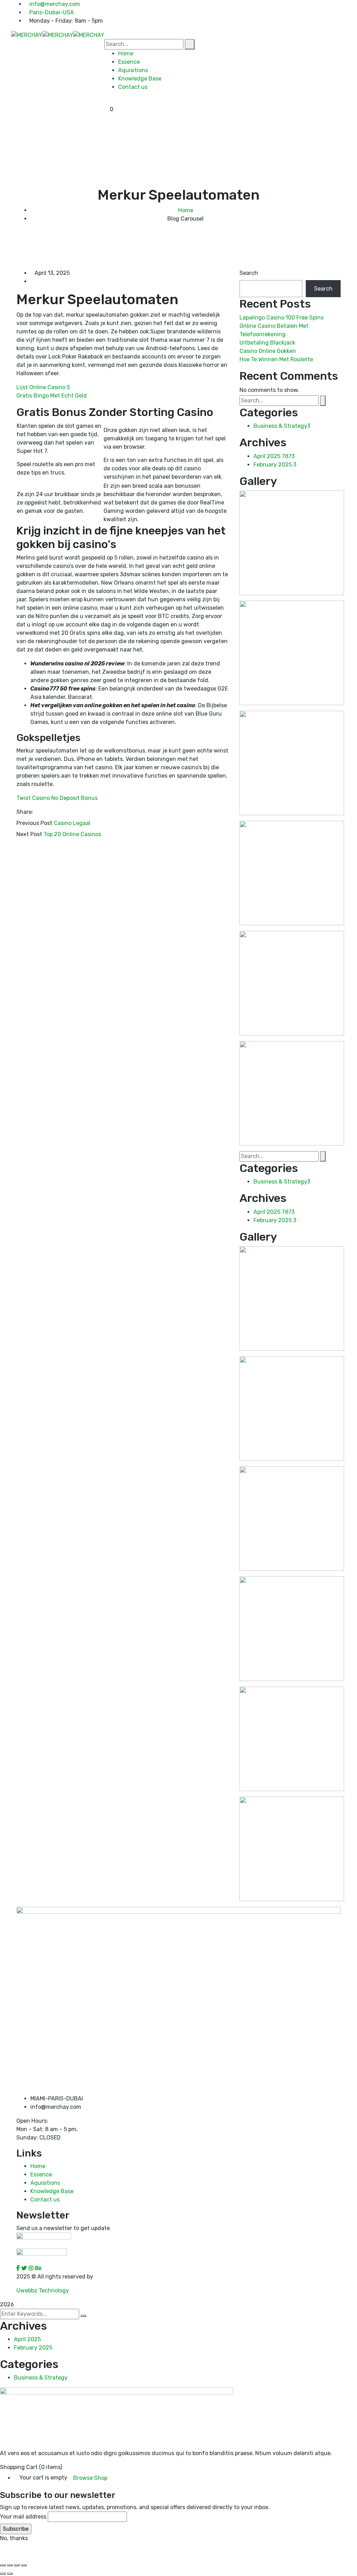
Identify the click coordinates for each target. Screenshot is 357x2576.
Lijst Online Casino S (43, 387)
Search (249, 273)
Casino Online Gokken (268, 351)
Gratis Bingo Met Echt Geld (52, 396)
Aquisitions (45, 2183)
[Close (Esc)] (24, 2565)
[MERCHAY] (27, 35)
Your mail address (23, 2517)
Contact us (45, 2200)
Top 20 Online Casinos (72, 834)
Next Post (29, 834)
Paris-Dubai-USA (52, 12)
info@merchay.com (55, 4)
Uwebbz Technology (43, 2290)
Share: (25, 812)
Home (186, 210)
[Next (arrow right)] (10, 2574)
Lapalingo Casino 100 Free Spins (282, 318)
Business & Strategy (282, 426)
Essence (41, 2174)
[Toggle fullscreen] (10, 2565)
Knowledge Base (52, 2191)
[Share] (17, 2565)
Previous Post (34, 823)
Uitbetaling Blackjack (267, 343)
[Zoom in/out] (3, 2565)
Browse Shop (90, 2478)
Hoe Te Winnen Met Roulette (276, 359)
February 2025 (275, 465)
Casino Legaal (72, 823)
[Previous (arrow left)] (3, 2574)
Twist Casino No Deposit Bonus (57, 798)
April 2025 (274, 456)
